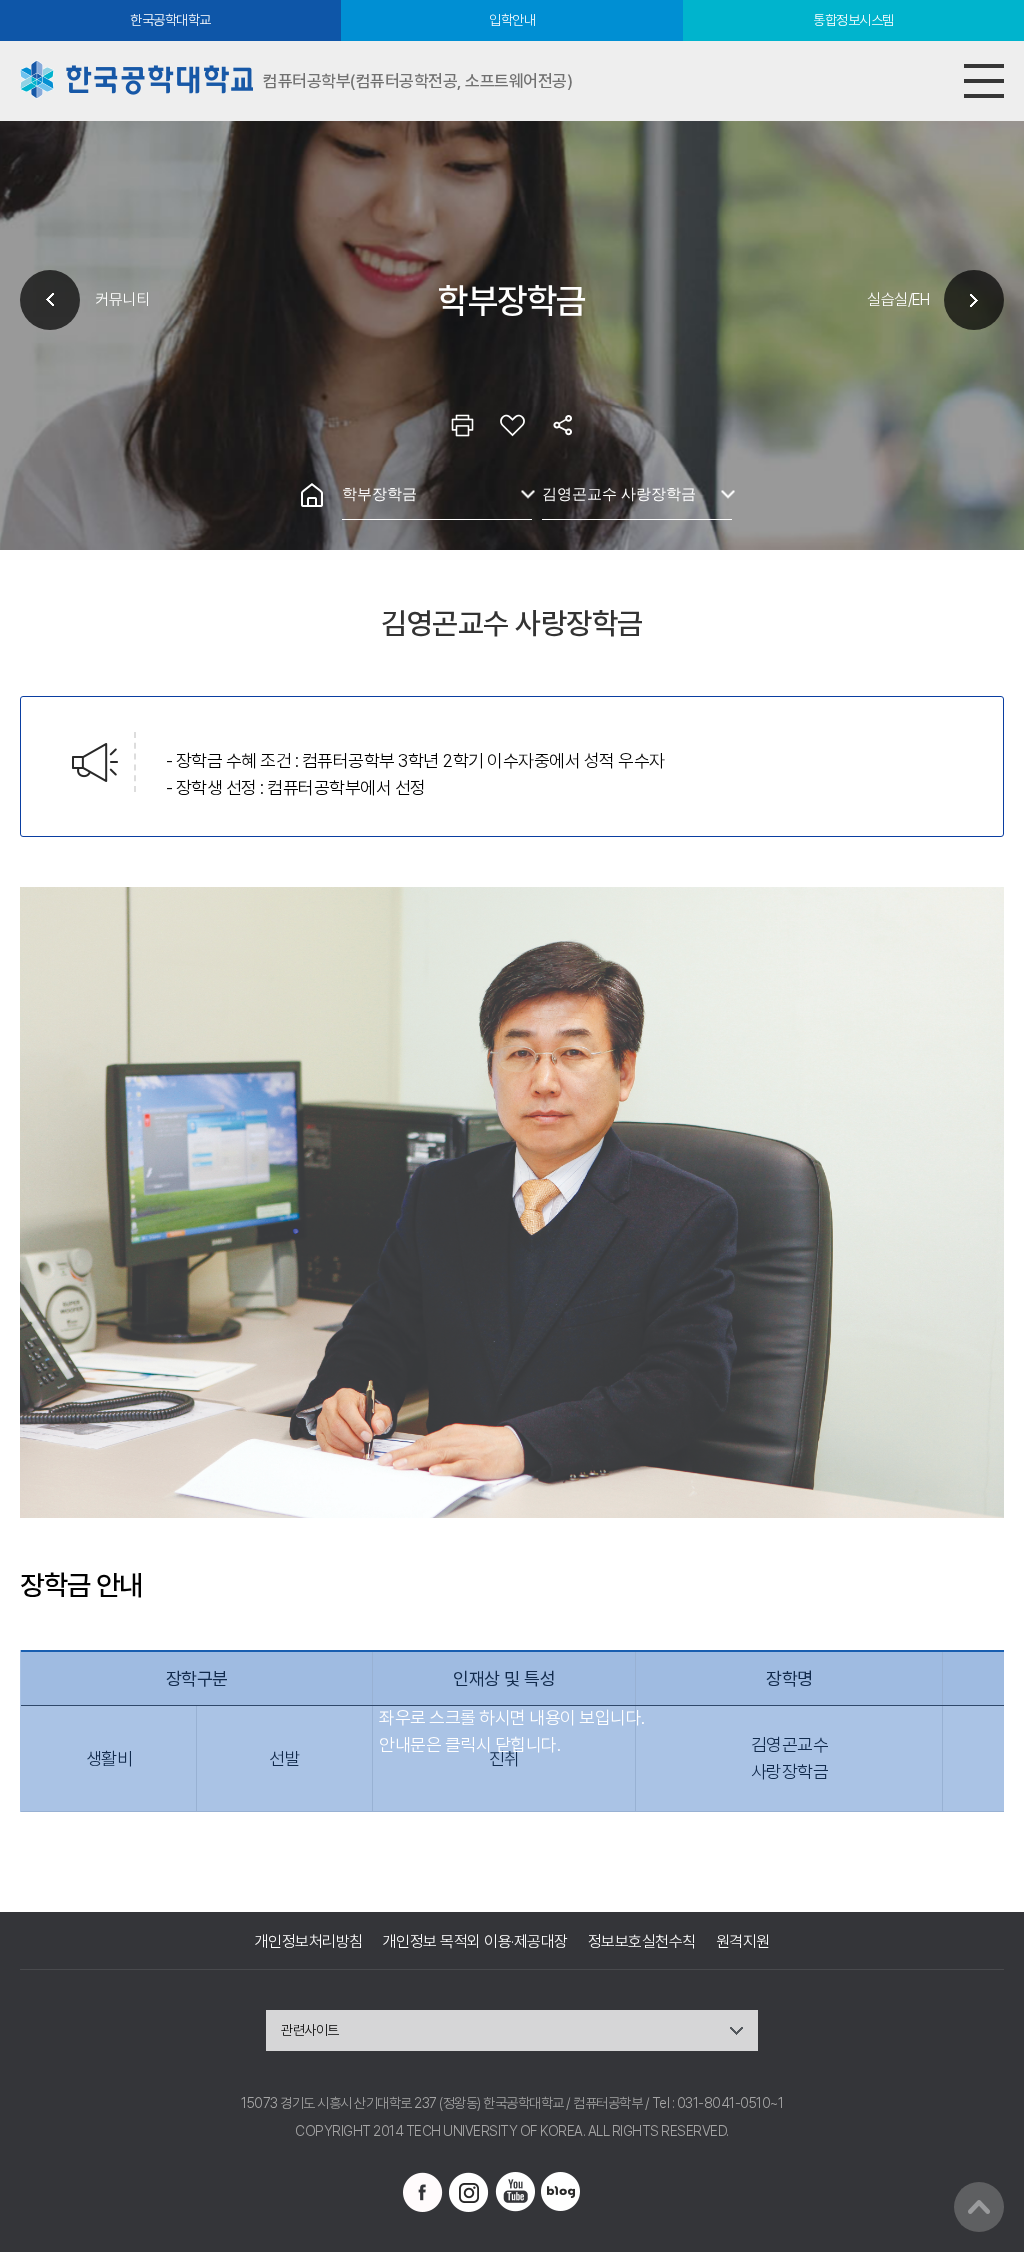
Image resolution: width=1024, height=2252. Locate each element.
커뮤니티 (122, 299)
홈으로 (312, 495)
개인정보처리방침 (309, 1941)
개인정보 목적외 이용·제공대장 (475, 1941)
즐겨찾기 (512, 425)
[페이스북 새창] (423, 2192)
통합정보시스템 (853, 20)
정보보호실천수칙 (642, 1941)
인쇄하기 (462, 425)
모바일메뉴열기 (984, 81)
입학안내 (512, 20)
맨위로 (979, 2207)
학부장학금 (379, 493)
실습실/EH (898, 299)
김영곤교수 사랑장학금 (619, 493)
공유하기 (562, 425)
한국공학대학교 (170, 20)
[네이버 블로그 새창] (561, 2192)
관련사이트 (310, 2030)
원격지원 (743, 1941)
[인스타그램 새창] (469, 2192)
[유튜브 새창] (515, 2192)
